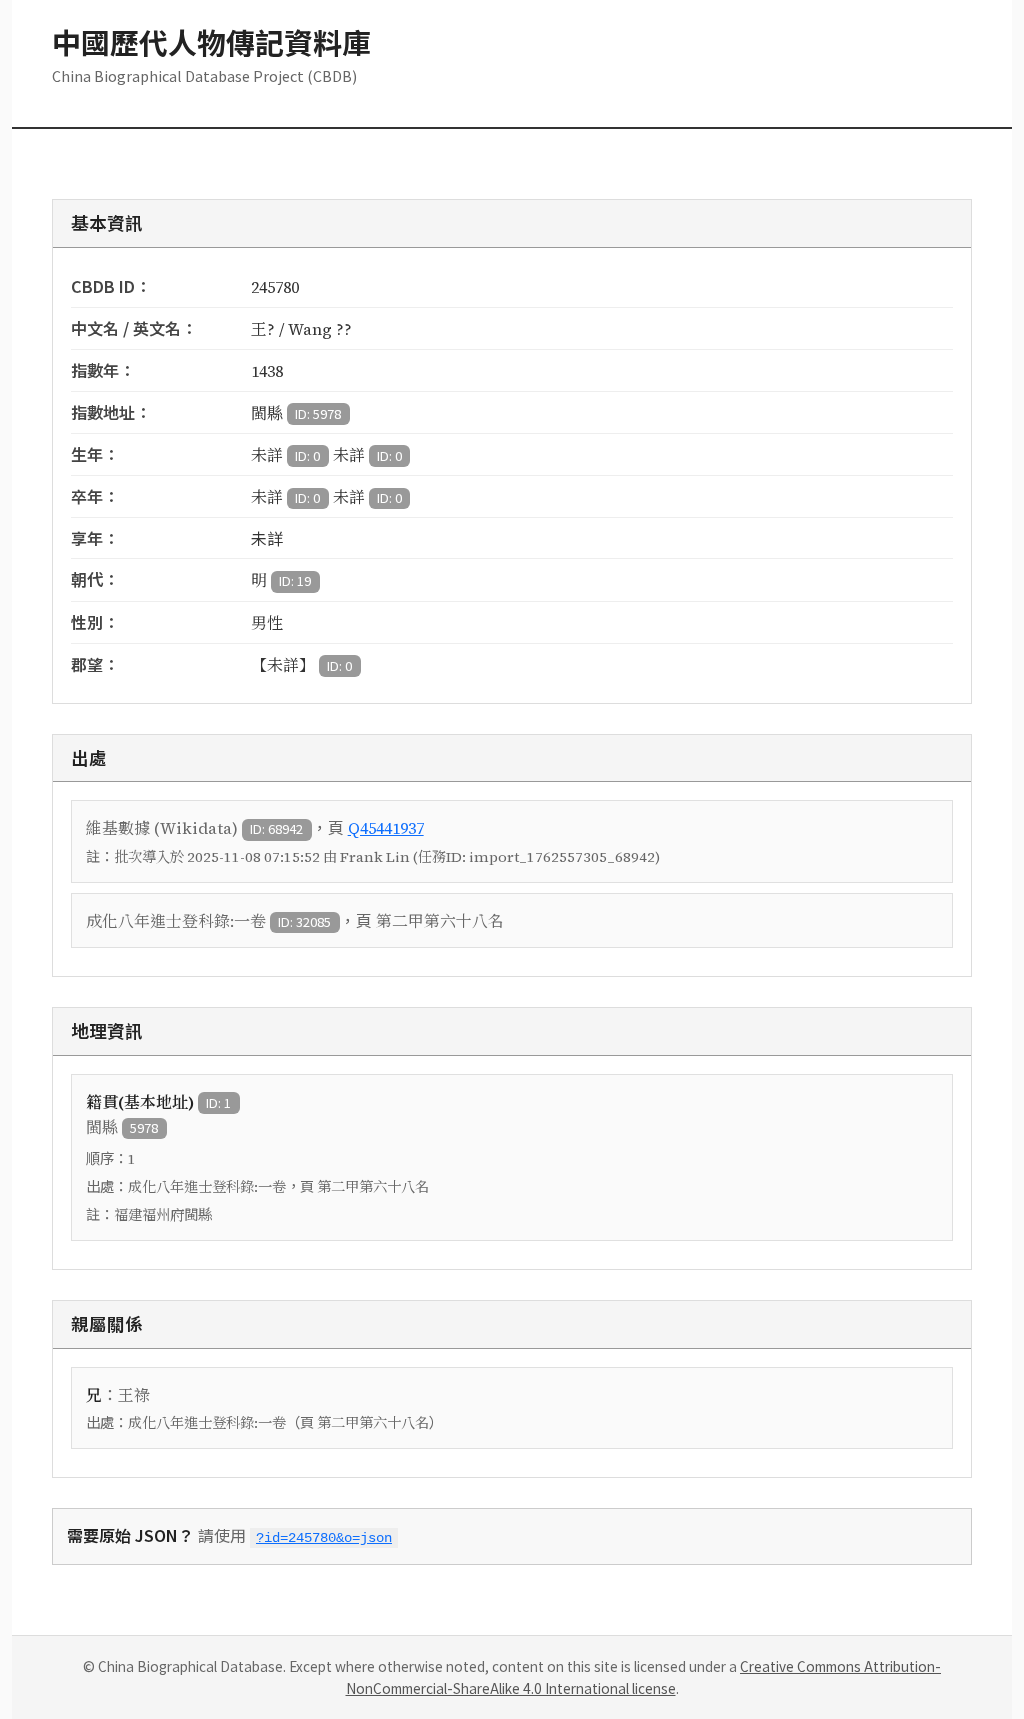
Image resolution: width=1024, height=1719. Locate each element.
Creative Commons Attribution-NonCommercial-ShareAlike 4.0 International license (644, 1677)
